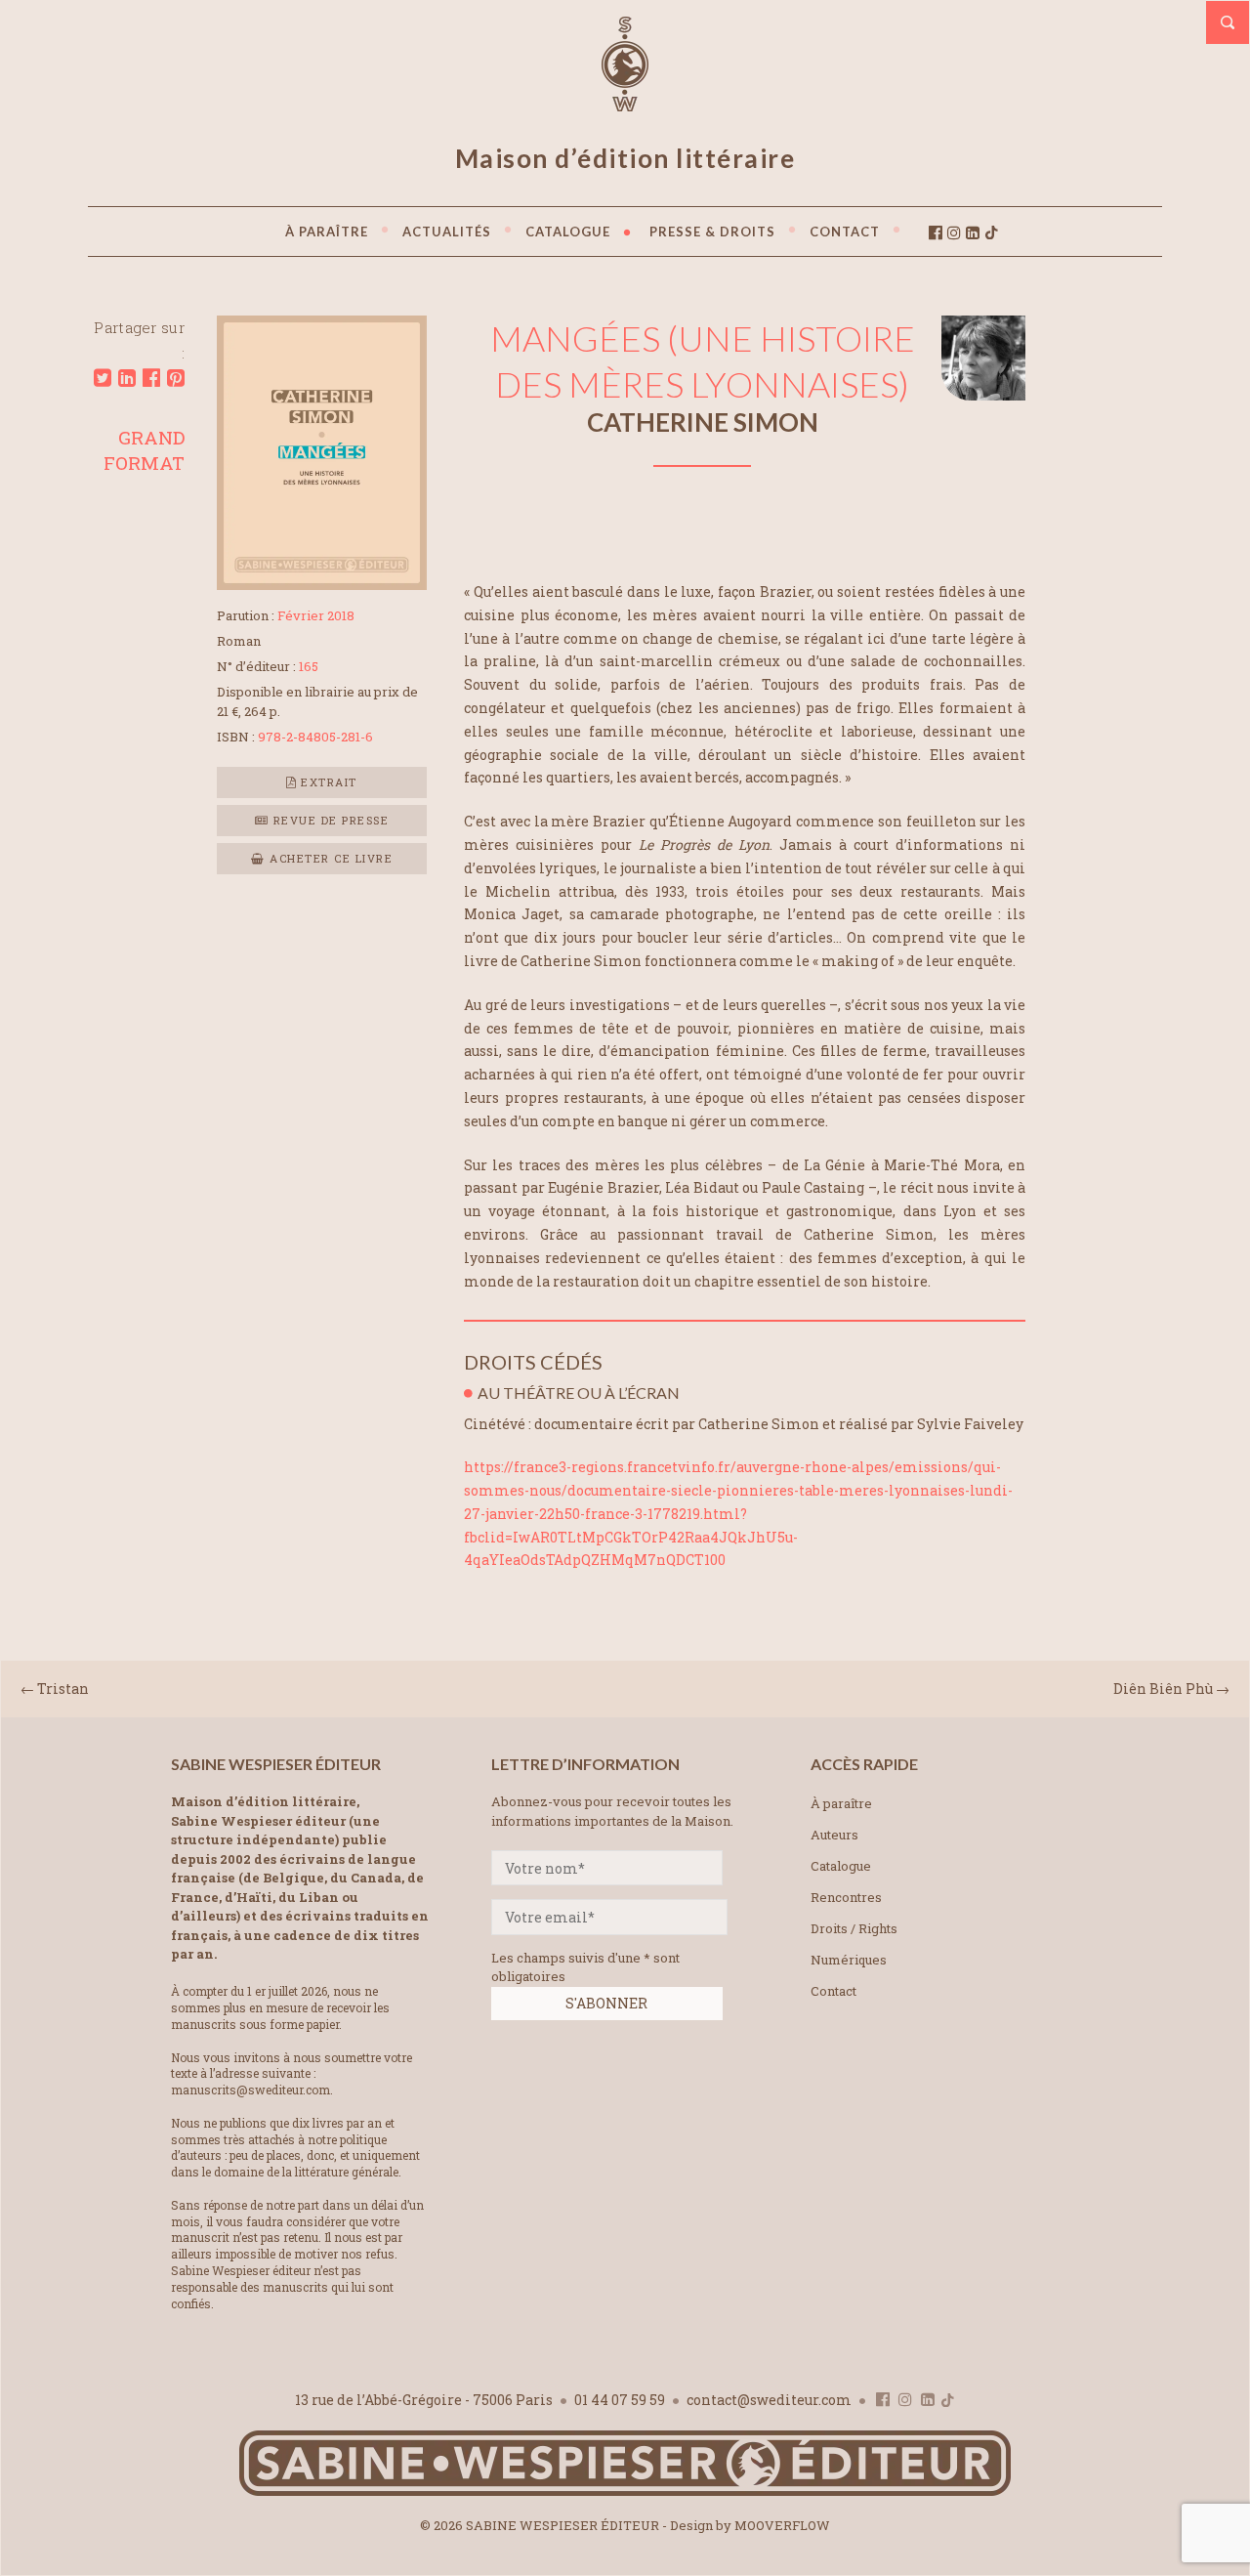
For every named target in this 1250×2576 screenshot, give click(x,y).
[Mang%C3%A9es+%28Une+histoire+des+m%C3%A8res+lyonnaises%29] (103, 378)
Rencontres (846, 1897)
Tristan (63, 1689)
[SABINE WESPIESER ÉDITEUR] (625, 103)
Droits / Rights (854, 1928)
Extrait (327, 782)
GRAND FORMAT (144, 450)
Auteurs (834, 1835)
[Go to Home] (625, 2492)
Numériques (849, 1960)
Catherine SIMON (703, 422)
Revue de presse (329, 820)
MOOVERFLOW (782, 2525)
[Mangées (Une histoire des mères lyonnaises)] (322, 584)
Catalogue (841, 1866)
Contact (833, 1991)
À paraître (841, 1803)
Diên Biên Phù (1163, 1689)
